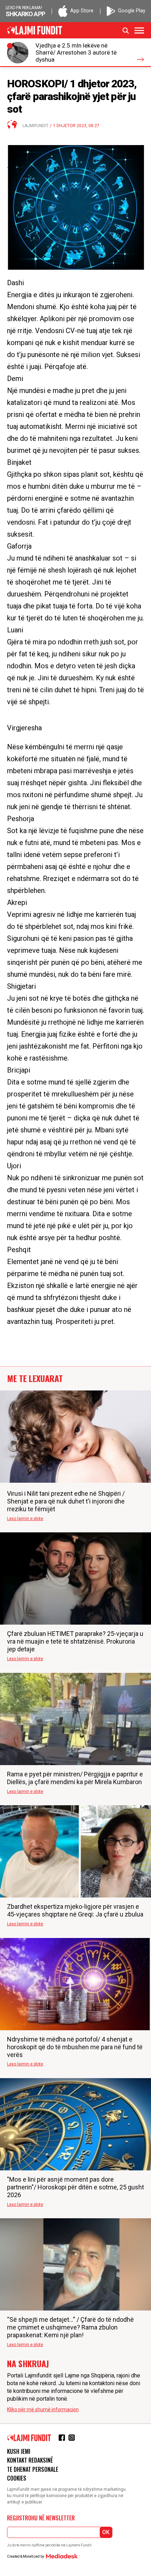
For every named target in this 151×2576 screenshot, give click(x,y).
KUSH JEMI (19, 2451)
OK (106, 2532)
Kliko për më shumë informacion (43, 2409)
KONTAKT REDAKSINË (30, 2460)
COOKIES (17, 2478)
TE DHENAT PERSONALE (33, 2469)
